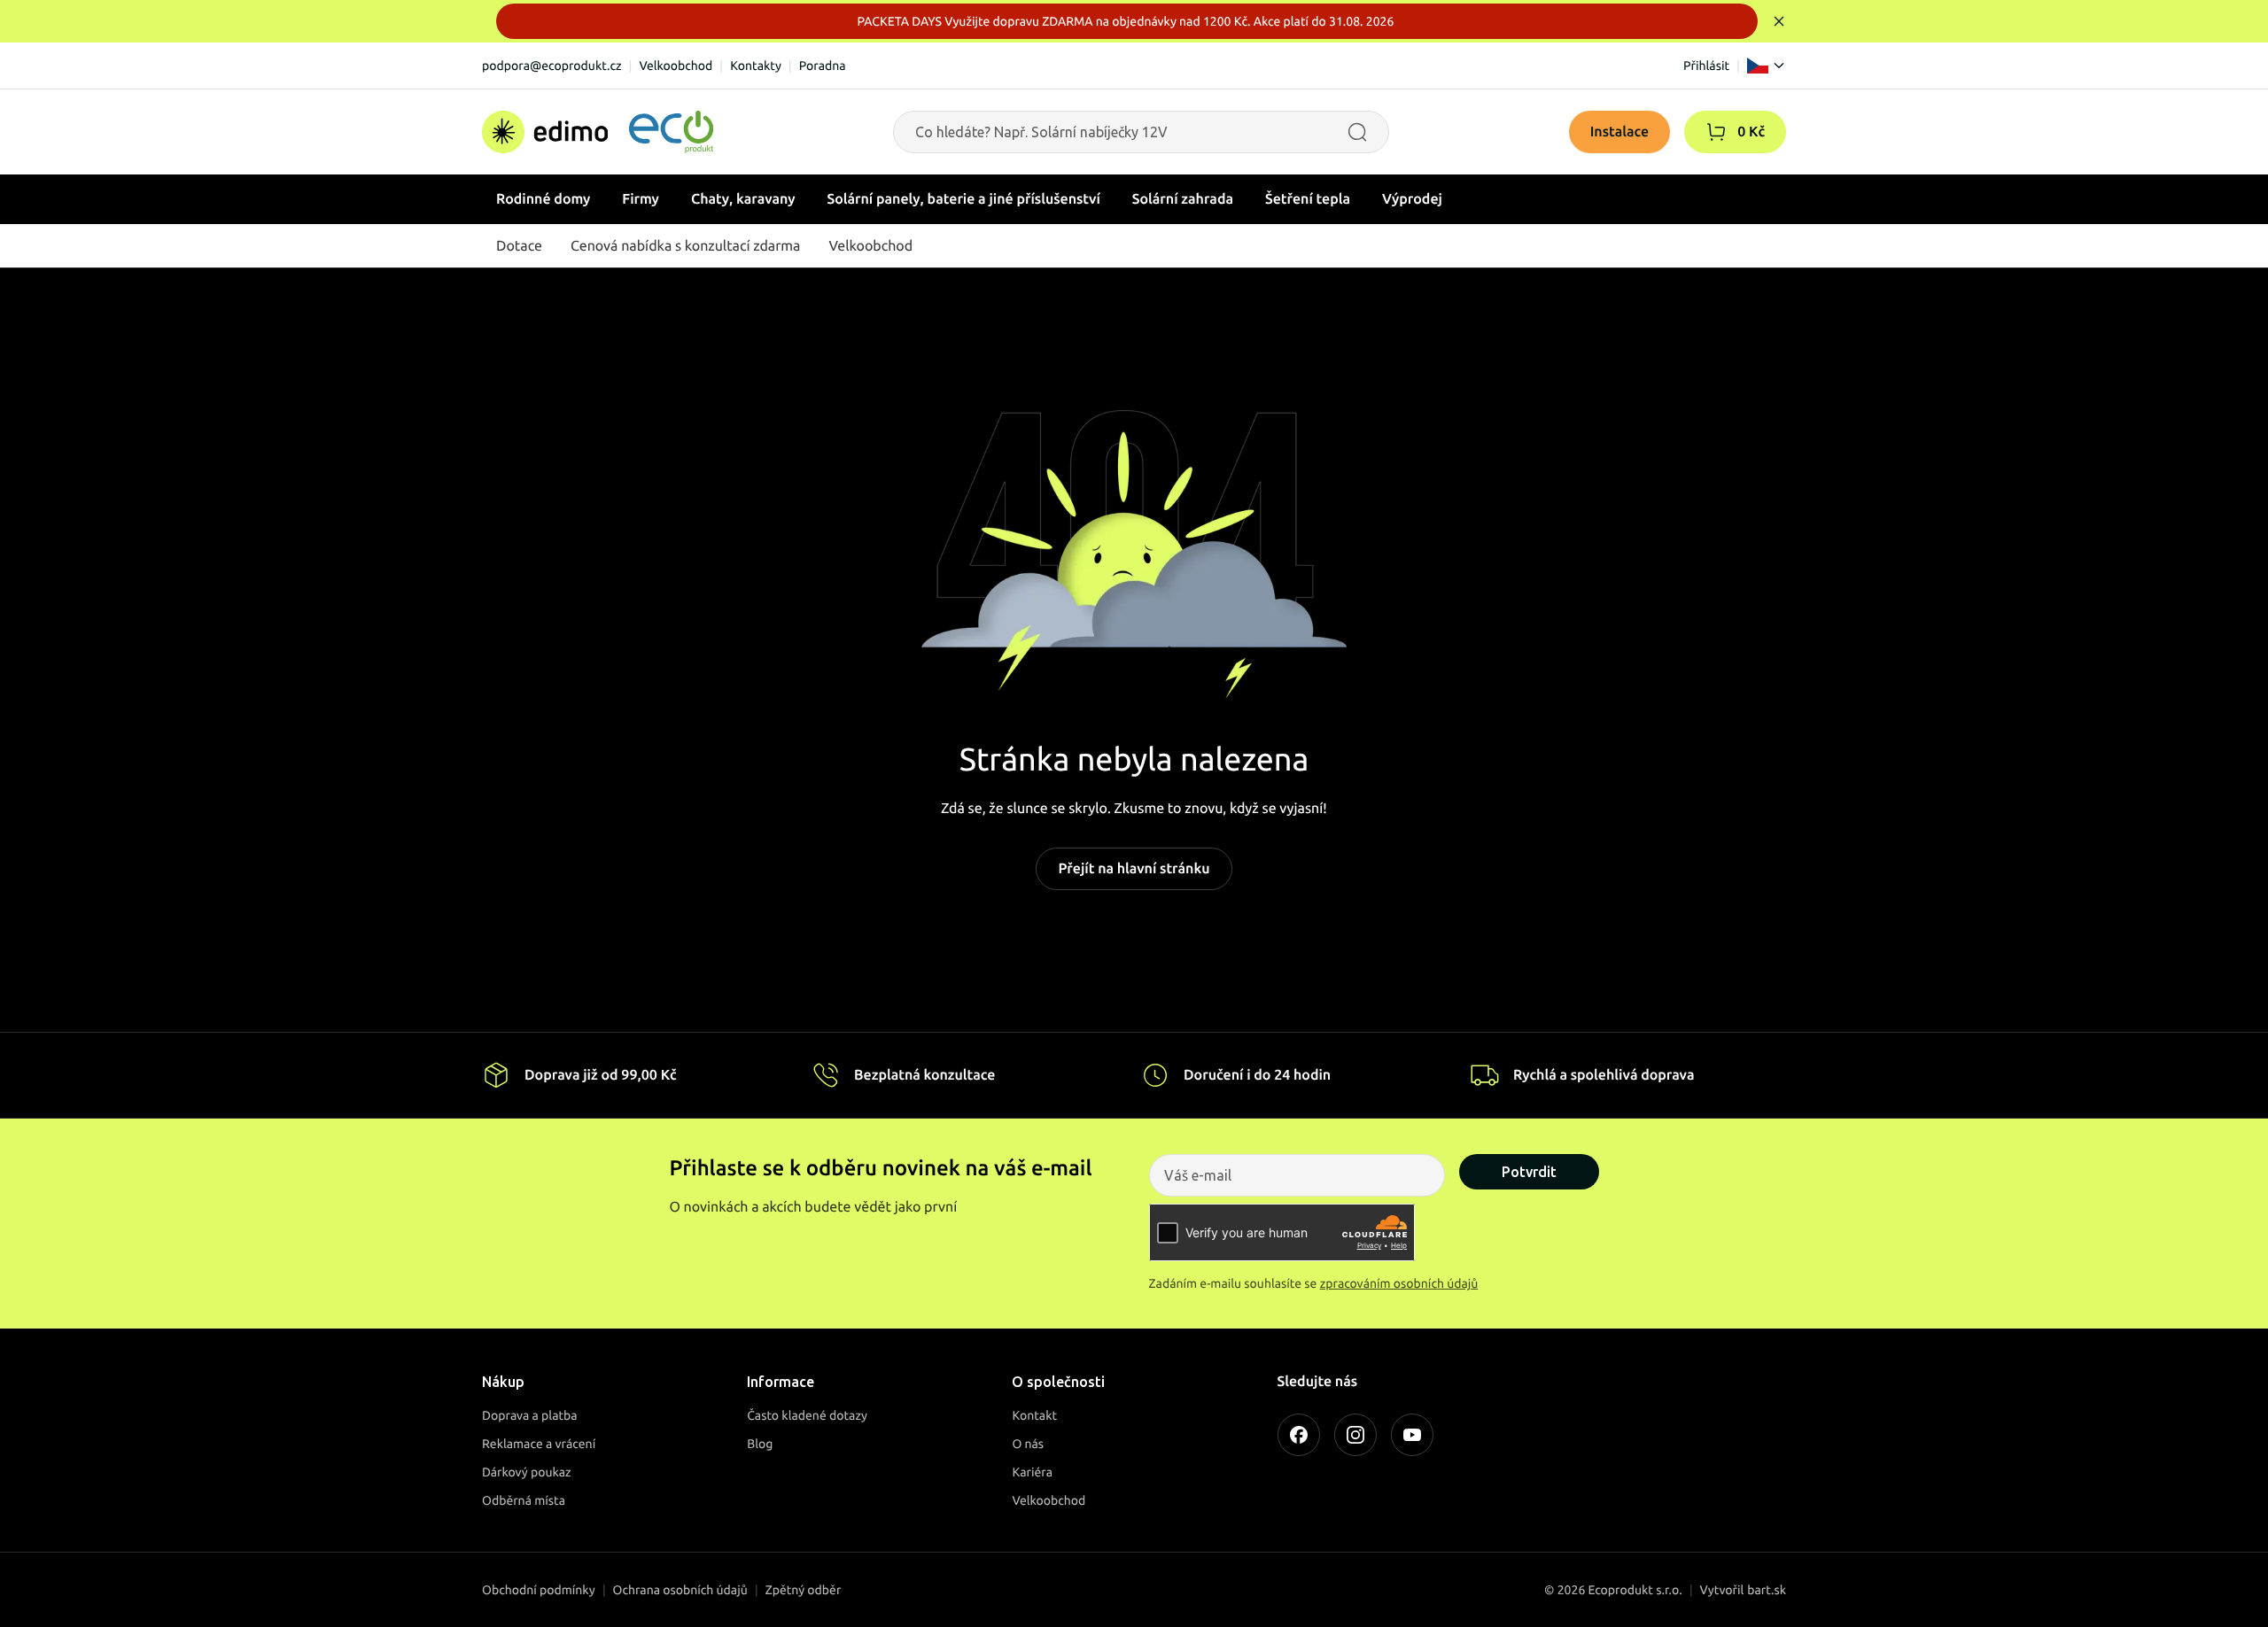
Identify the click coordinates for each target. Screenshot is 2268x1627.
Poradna (823, 66)
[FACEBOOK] (1299, 1435)
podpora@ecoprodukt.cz (552, 66)
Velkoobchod (676, 66)
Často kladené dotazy (807, 1415)
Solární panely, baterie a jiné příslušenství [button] (964, 199)
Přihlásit (1706, 66)
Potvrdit (1529, 1172)
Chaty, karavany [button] (743, 199)
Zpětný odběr (804, 1590)
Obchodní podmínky (539, 1590)
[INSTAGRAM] (1355, 1435)
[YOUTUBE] (1412, 1435)
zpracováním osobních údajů (1399, 1283)
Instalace (1620, 132)
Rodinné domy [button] (543, 199)
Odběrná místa (524, 1500)
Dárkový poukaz (527, 1472)
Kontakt (1034, 1415)
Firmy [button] (641, 199)
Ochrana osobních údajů (680, 1590)
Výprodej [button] (1412, 199)
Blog (760, 1444)
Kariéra (1032, 1472)
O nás (1028, 1444)
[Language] (1767, 66)
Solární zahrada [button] (1183, 199)
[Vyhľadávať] (1357, 132)
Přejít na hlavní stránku (1134, 869)
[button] (1716, 132)
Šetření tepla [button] (1308, 199)
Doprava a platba (530, 1415)
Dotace (519, 246)
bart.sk (1767, 1590)
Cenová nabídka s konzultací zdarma (685, 246)
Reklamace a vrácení (539, 1444)
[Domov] (598, 132)
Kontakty (756, 66)
